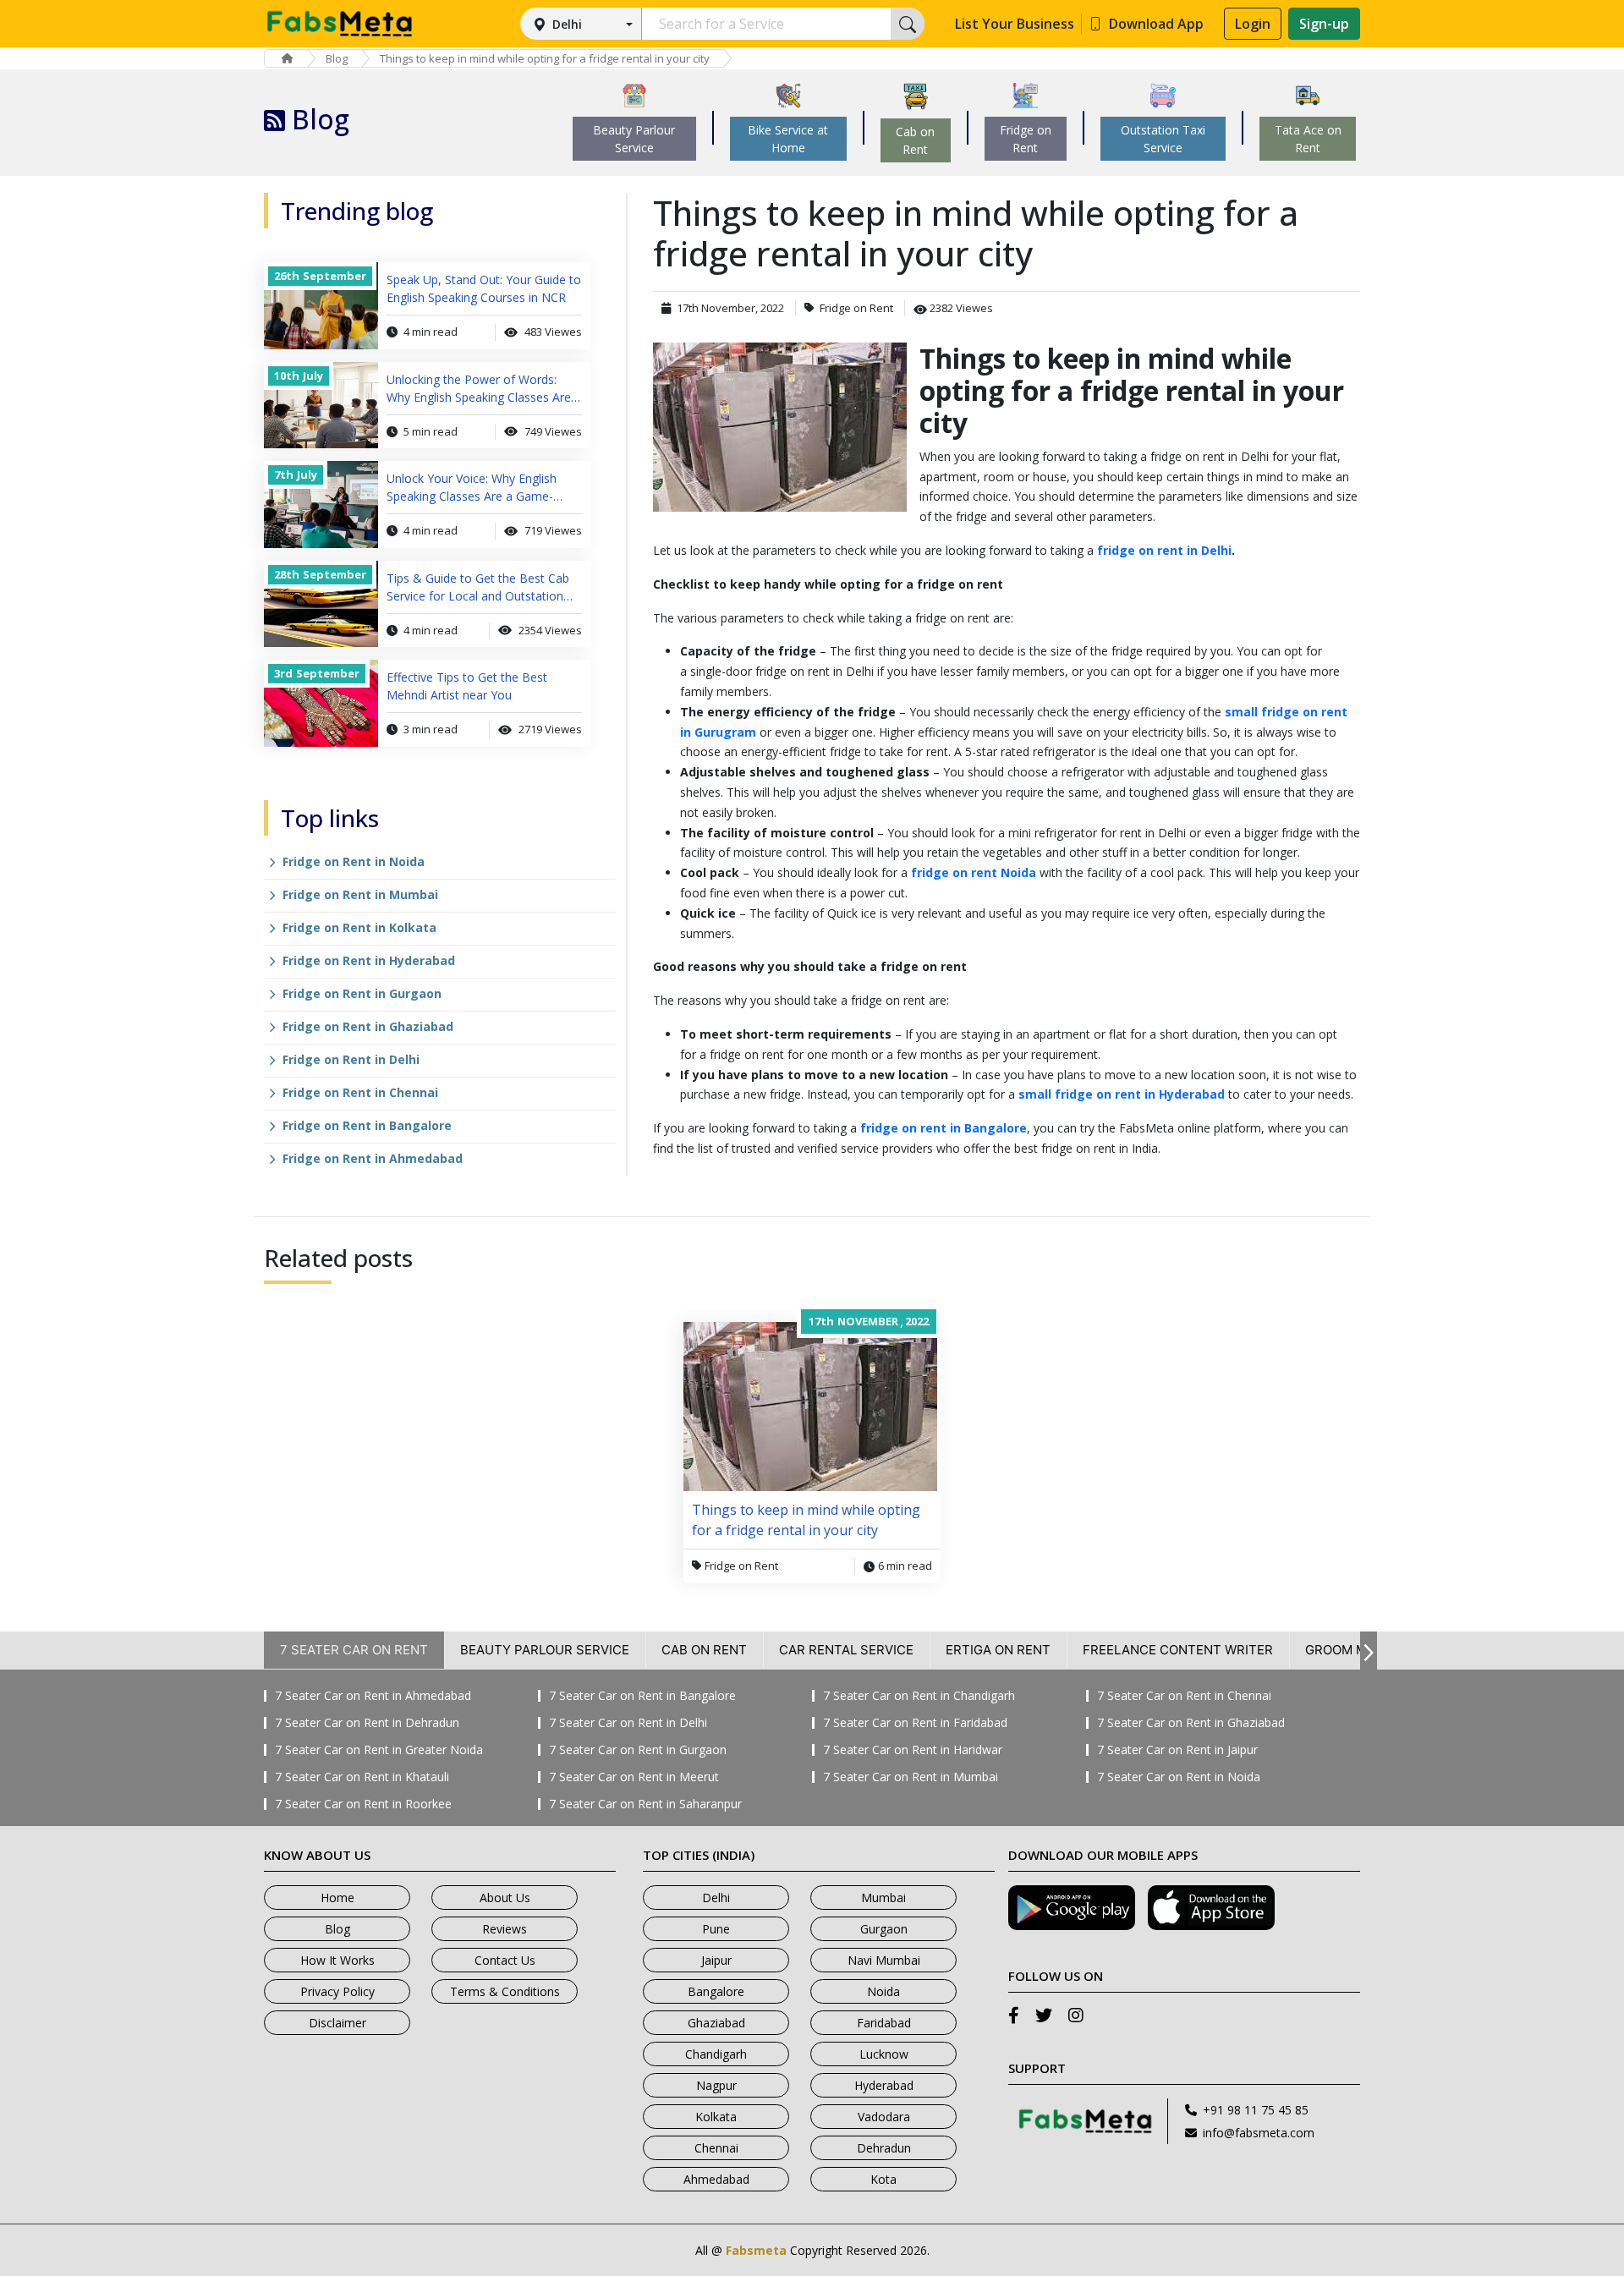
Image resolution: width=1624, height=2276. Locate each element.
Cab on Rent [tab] (704, 1650)
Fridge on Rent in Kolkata (359, 927)
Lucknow (884, 2054)
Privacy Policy (337, 1991)
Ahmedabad (716, 2179)
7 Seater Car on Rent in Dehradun (367, 1723)
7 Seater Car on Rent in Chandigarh (919, 1696)
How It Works (337, 1960)
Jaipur (716, 1960)
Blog (337, 58)
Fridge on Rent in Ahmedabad (373, 1158)
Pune (716, 1929)
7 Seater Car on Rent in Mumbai (911, 1777)
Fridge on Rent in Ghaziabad (368, 1026)
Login (1253, 24)
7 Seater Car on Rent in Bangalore (642, 1696)
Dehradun (884, 2148)
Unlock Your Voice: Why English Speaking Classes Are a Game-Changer (472, 488)
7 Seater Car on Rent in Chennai (1184, 1696)
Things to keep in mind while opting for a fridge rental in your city (545, 58)
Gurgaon (884, 1929)
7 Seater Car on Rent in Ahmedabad (373, 1696)
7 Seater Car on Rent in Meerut (634, 1777)
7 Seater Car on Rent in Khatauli (362, 1777)
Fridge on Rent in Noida (354, 861)
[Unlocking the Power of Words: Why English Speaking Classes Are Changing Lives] (321, 406)
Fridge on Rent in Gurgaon (362, 993)
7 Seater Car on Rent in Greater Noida (379, 1750)
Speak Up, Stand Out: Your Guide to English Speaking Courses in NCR (484, 288)
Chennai (716, 2148)
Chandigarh (716, 2054)
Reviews (505, 1929)
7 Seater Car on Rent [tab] (354, 1650)
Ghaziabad (716, 2023)
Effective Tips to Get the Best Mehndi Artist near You (467, 686)
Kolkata (716, 2117)
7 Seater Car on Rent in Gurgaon (638, 1750)
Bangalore (716, 1991)
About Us (505, 1898)
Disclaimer (337, 2023)
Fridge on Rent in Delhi (351, 1059)
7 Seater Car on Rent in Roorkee (363, 1804)
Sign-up (1324, 24)
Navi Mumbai (884, 1960)
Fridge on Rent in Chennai (360, 1092)
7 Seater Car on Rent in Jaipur (1177, 1750)
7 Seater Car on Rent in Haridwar (913, 1750)
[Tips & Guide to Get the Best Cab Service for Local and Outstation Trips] (321, 604)
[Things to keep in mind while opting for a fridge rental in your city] (780, 427)
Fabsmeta (756, 2250)
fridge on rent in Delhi (1164, 550)
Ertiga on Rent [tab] (998, 1650)
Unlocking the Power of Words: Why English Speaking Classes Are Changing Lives (479, 389)
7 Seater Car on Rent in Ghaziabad (1191, 1723)
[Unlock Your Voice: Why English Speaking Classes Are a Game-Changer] (321, 505)
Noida (883, 1991)
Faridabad (884, 2023)
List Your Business (1015, 24)
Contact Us (505, 1960)
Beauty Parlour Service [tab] (545, 1650)
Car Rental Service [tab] (846, 1650)
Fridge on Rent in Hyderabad (369, 960)
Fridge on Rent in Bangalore (367, 1125)
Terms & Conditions (505, 1991)
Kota (883, 2179)
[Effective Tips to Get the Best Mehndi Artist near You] (321, 703)
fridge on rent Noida (974, 872)
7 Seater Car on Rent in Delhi (628, 1723)
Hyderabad (884, 2085)
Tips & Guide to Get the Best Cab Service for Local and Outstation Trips (478, 587)
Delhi (567, 24)
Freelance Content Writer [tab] (1178, 1650)
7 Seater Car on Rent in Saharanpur (645, 1804)
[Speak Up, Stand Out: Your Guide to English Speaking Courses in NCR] (321, 306)
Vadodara (884, 2117)
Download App (1156, 24)
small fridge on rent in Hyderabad (1122, 1094)
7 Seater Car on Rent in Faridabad (915, 1723)
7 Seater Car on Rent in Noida (1179, 1777)
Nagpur (716, 2085)
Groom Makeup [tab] (1357, 1650)
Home (337, 1898)
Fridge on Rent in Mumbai (360, 894)
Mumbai (883, 1898)
